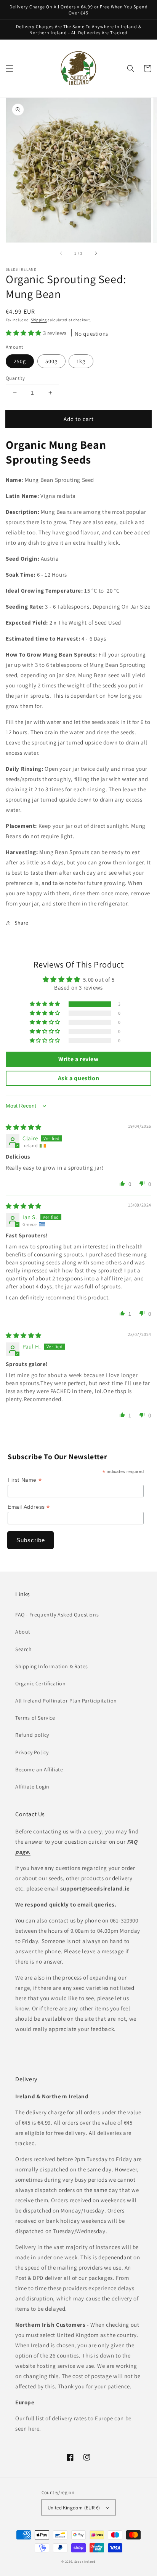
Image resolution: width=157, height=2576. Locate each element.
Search (24, 1649)
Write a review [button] (78, 1059)
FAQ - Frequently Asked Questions (57, 1615)
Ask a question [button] (78, 1078)
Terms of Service (35, 1718)
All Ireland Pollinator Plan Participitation (66, 1701)
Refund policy (32, 1735)
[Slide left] (61, 253)
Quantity (15, 378)
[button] (10, 69)
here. (35, 2429)
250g (20, 361)
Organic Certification (41, 1683)
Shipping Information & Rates (52, 1666)
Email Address (29, 1507)
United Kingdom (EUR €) (74, 2508)
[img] (24, 1127)
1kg (81, 361)
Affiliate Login (32, 1787)
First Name (25, 1480)
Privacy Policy (32, 1752)
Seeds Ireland (85, 2561)
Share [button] (22, 923)
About (23, 1632)
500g (51, 361)
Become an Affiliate (39, 1769)
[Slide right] (96, 253)
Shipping (39, 320)
